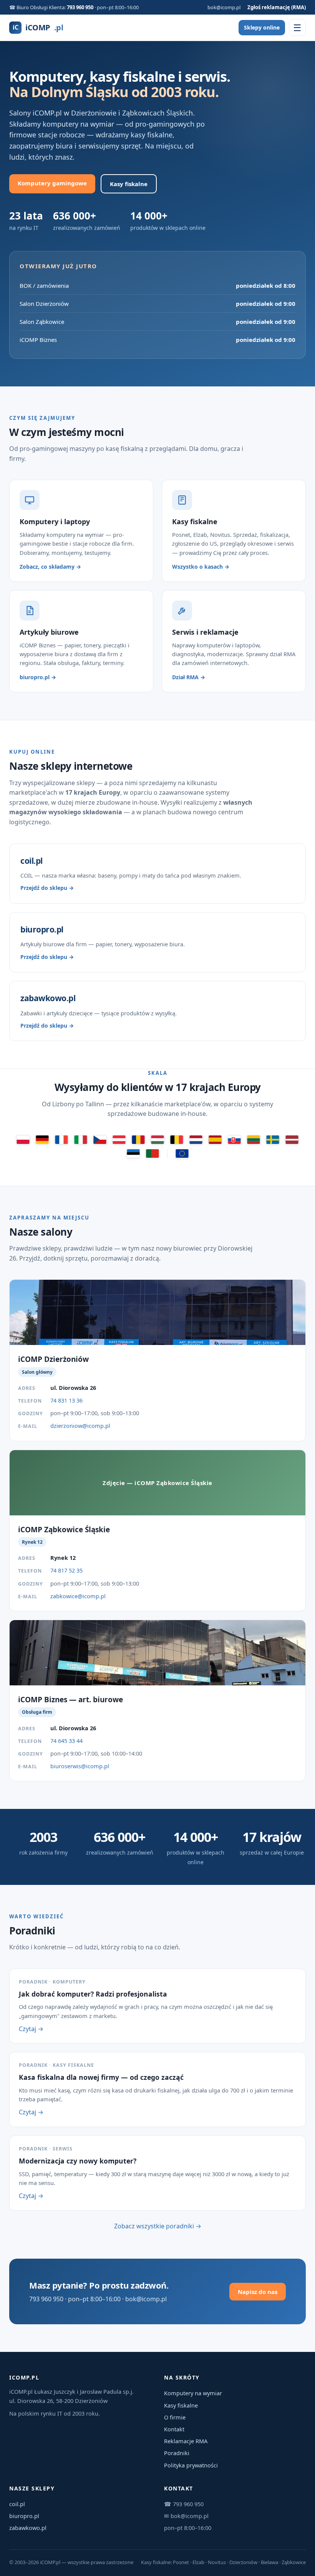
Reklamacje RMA (186, 2441)
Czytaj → (31, 2029)
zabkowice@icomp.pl (78, 1596)
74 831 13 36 (66, 1400)
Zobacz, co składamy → (50, 567)
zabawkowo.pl (28, 2528)
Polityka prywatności (191, 2465)
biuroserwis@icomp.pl (80, 1766)
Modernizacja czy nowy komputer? (78, 2161)
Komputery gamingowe (52, 183)
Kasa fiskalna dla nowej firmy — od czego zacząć (101, 2077)
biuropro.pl (24, 2516)
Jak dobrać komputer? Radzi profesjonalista (93, 1994)
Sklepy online (262, 27)
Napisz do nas (258, 2292)
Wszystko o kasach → (201, 567)
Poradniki (177, 2453)
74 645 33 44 (66, 1741)
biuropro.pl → (38, 677)
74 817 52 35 (66, 1570)
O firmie (175, 2417)
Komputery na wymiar (193, 2393)
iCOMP (38, 27)
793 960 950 (80, 7)
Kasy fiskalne (129, 184)
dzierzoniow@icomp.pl (80, 1426)
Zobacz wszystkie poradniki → (158, 2226)
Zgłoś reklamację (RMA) (277, 7)
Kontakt (174, 2429)
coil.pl (17, 2504)
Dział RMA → (189, 677)
